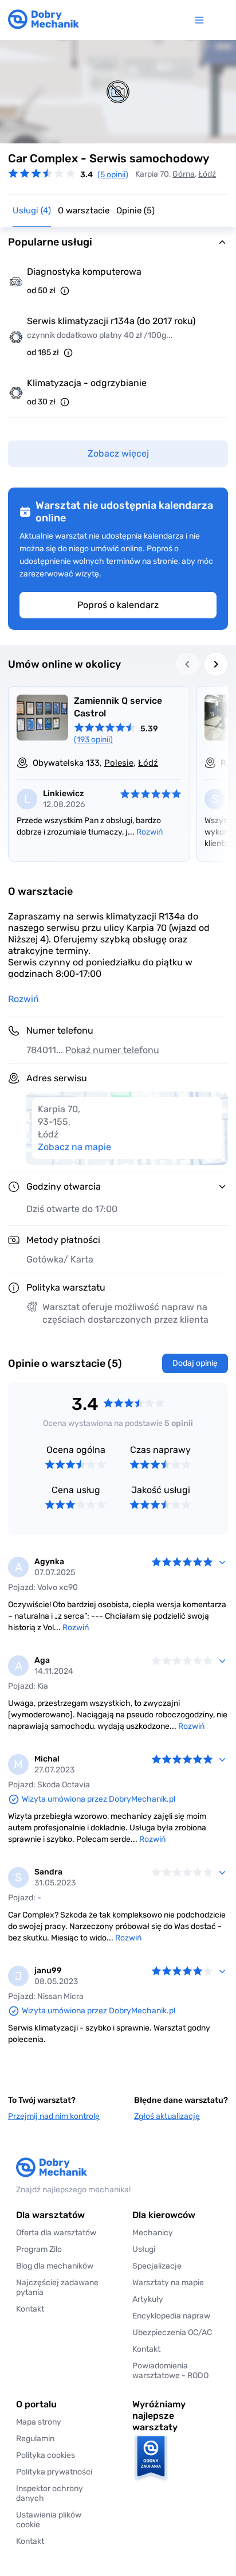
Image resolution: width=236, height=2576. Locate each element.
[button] (60, 2520)
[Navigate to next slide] (216, 664)
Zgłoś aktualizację (167, 2116)
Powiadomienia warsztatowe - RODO (170, 2371)
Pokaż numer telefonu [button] (112, 1050)
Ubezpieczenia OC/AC (172, 2333)
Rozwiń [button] (23, 999)
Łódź (207, 174)
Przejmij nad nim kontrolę (54, 2116)
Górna (184, 174)
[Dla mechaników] (202, 20)
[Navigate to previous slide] (187, 664)
